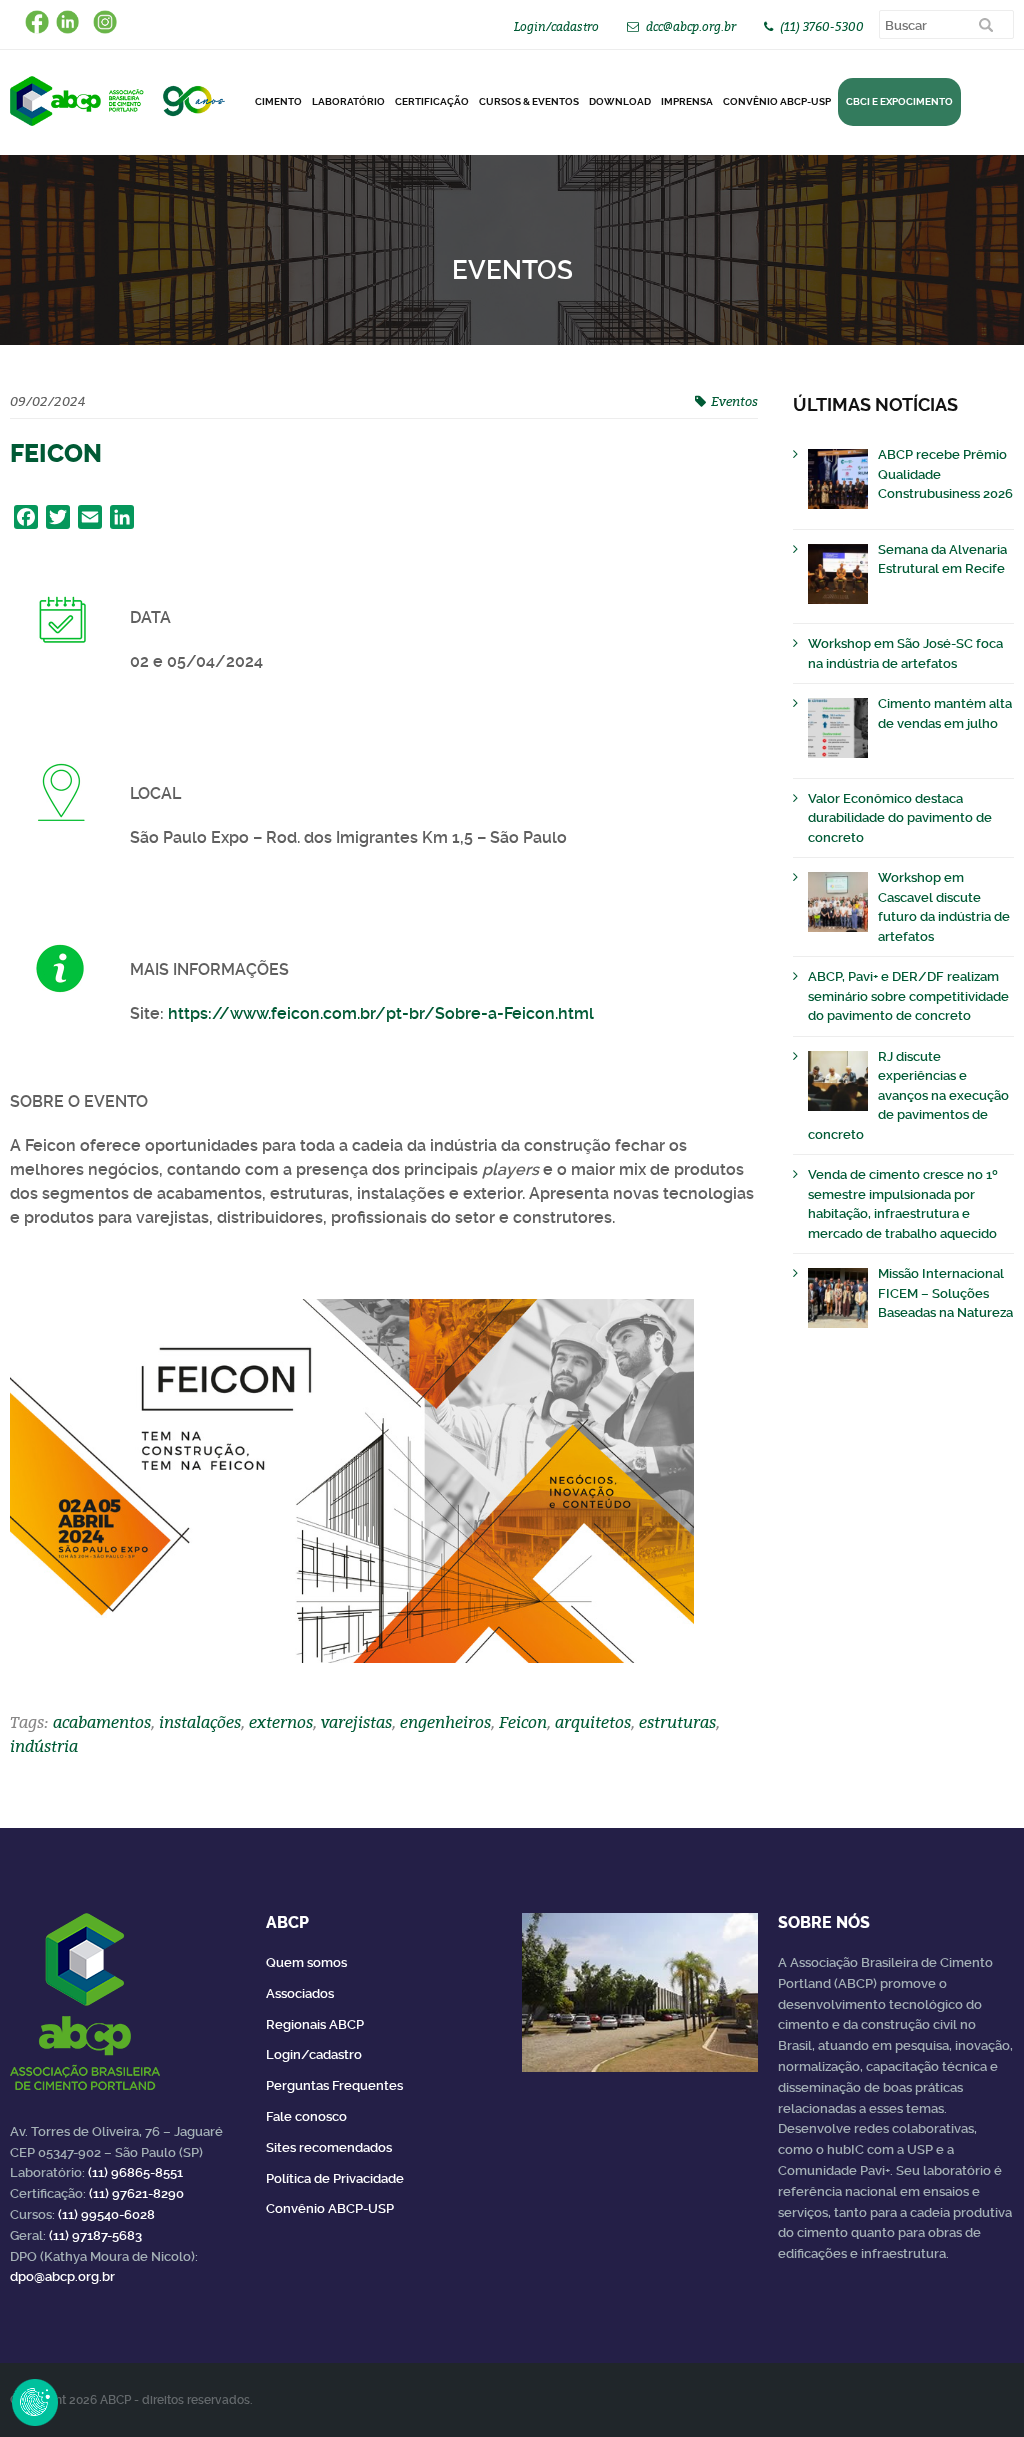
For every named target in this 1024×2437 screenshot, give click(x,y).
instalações (200, 1722)
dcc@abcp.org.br (691, 26)
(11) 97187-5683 (95, 2235)
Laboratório (348, 101)
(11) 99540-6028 (106, 2214)
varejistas (356, 1722)
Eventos (734, 401)
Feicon (523, 1722)
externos (281, 1722)
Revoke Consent (35, 2402)
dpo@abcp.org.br (62, 2276)
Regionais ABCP (315, 2024)
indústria (44, 1746)
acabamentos (102, 1722)
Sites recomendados (329, 2147)
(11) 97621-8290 (136, 2193)
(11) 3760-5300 (822, 26)
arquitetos (593, 1722)
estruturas (677, 1722)
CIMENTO (278, 101)
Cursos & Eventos (529, 101)
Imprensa (687, 101)
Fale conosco (306, 2116)
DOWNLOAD (620, 101)
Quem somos (306, 1962)
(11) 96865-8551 (135, 2172)
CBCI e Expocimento (899, 101)
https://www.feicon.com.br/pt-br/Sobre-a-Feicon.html (381, 1013)
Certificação (432, 101)
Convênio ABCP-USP (777, 101)
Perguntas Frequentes (334, 2085)
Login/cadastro (556, 26)
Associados (300, 1993)
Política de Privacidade (335, 2178)
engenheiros (445, 1722)
